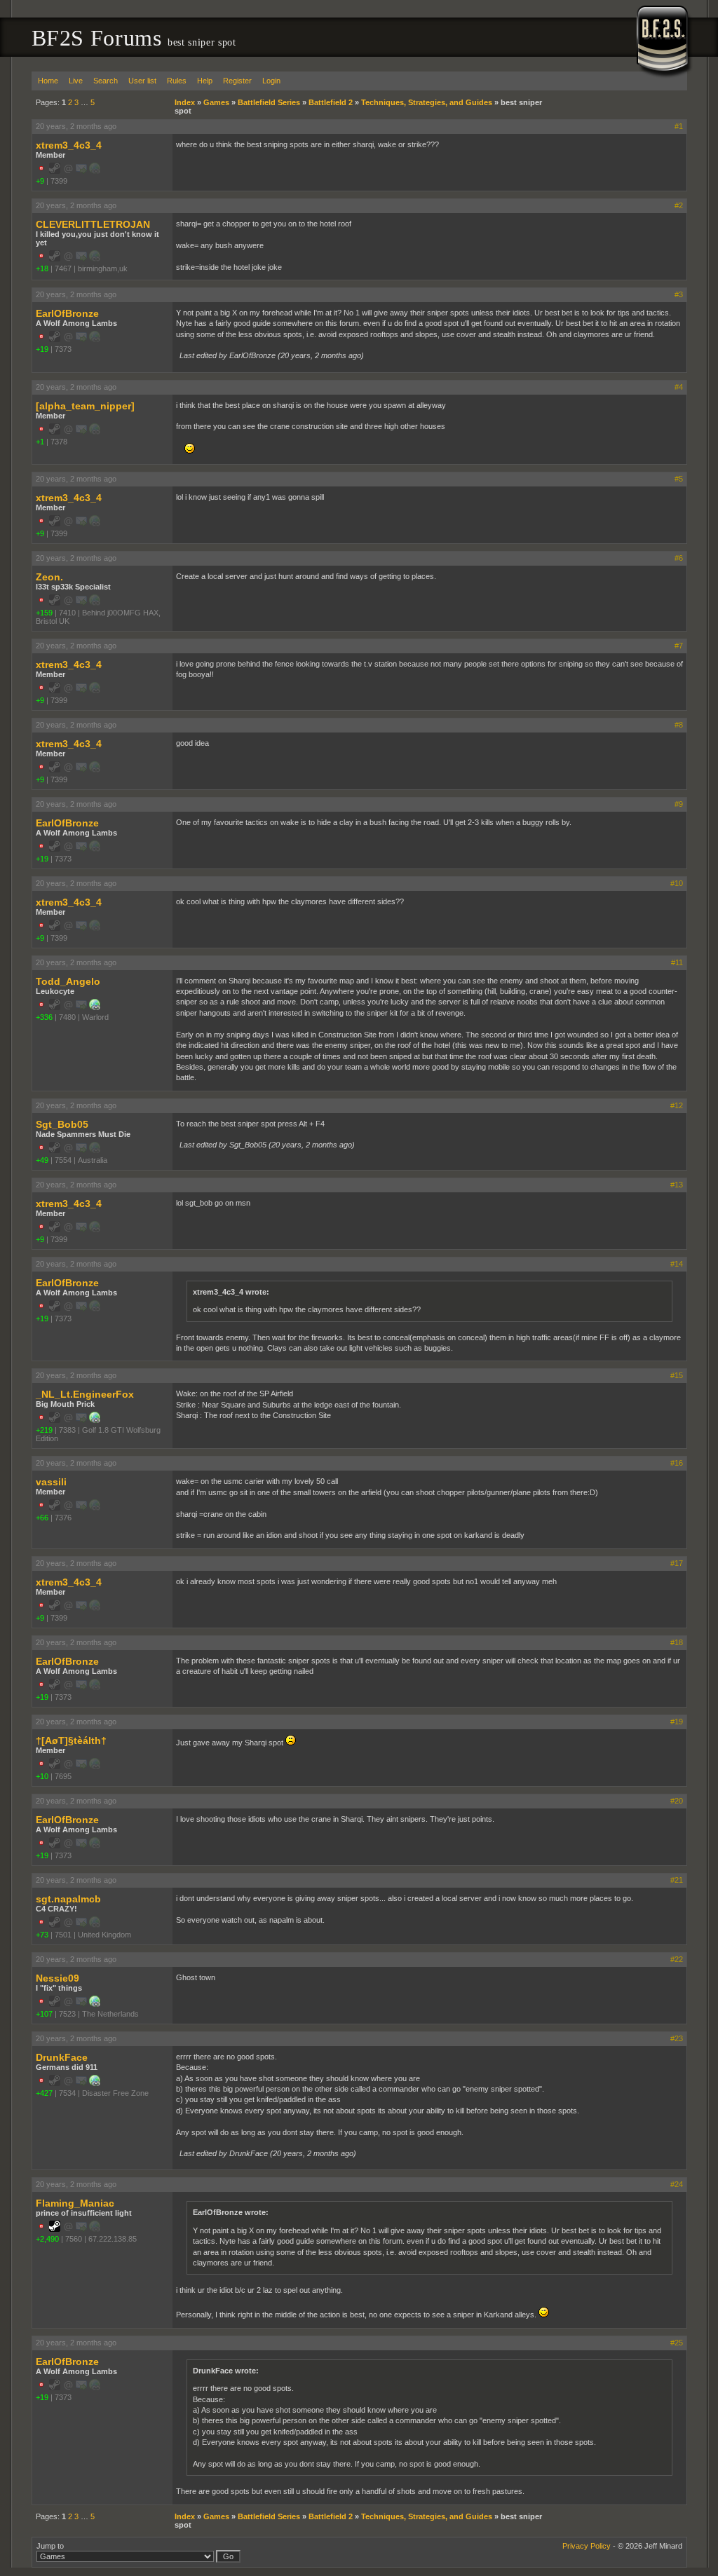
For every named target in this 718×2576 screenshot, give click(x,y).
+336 (44, 1017)
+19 (42, 349)
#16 (677, 1463)
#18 (677, 1642)
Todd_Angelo (68, 981)
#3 (679, 294)
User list (142, 81)
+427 (44, 2093)
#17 (677, 1563)
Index (185, 102)
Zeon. (49, 577)
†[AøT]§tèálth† (71, 1740)
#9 (679, 804)
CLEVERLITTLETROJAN (93, 224)
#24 (677, 2184)
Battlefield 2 (331, 102)
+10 (42, 1776)
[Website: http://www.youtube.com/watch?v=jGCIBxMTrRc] (95, 1420)
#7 (679, 646)
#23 (677, 2038)
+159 (44, 613)
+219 (44, 1430)
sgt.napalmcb (68, 1899)
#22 (677, 1959)
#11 (677, 962)
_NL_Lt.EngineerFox (85, 1394)
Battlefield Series (269, 102)
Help (205, 81)
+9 (40, 181)
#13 (677, 1185)
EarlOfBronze (67, 313)
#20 (677, 1801)
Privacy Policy (587, 2546)
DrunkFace (62, 2057)
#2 (679, 205)
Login (271, 81)
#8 (679, 725)
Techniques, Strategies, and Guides (427, 102)
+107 (44, 2014)
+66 (42, 1518)
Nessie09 (57, 1978)
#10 (677, 883)
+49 (42, 1160)
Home (48, 81)
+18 (42, 268)
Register (237, 81)
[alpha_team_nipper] (85, 406)
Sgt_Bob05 (62, 1124)
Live (76, 81)
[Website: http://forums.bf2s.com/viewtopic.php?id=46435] (95, 2083)
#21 (677, 1880)
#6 (679, 558)
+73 (42, 1935)
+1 (40, 442)
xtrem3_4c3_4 (69, 145)
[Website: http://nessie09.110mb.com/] (95, 2004)
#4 (679, 387)
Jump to (50, 2546)
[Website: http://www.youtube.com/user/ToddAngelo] (95, 1007)
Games (216, 102)
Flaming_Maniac (75, 2203)
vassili (51, 1482)
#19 (677, 1722)
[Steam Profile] (55, 2229)
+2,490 (47, 2239)
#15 (677, 1375)
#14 (677, 1264)
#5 (679, 479)
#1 (679, 126)
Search (106, 81)
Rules (177, 81)
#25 (677, 2343)
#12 (677, 1105)
